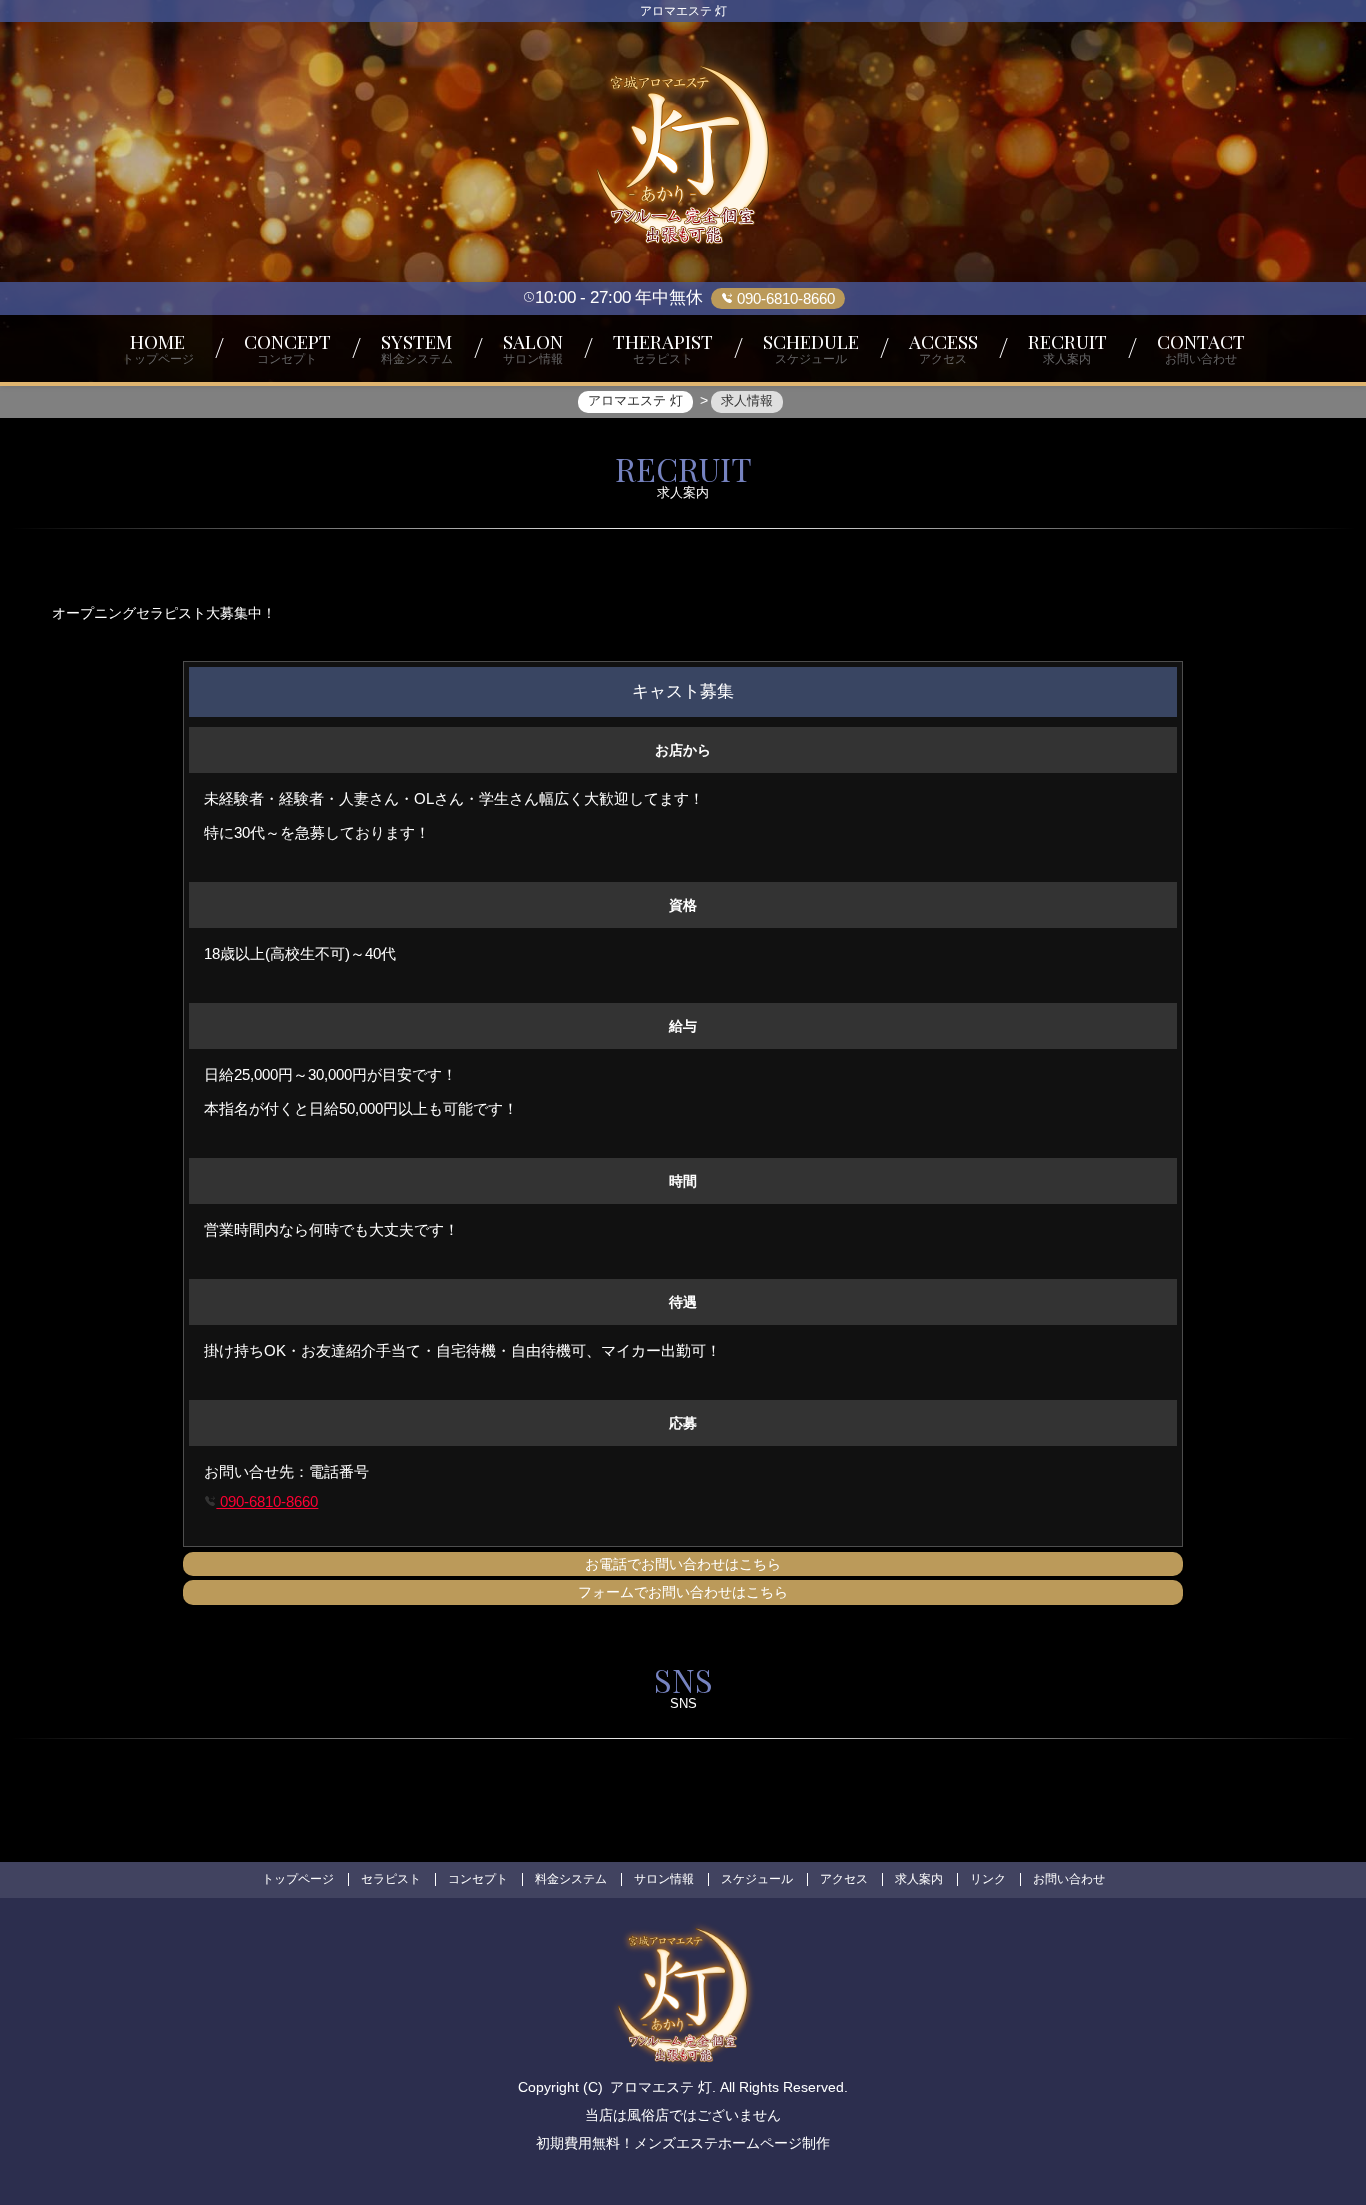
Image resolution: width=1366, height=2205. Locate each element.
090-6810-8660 (267, 1501)
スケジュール (757, 1879)
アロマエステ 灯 (661, 2087)
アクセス (844, 1879)
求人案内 (919, 1879)
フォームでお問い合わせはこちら (683, 1592)
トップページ (298, 1879)
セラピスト (391, 1879)
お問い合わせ (1069, 1879)
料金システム (571, 1879)
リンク (988, 1879)
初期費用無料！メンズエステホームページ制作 (683, 2143)
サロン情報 (664, 1879)
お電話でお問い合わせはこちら (683, 1564)
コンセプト (478, 1879)
